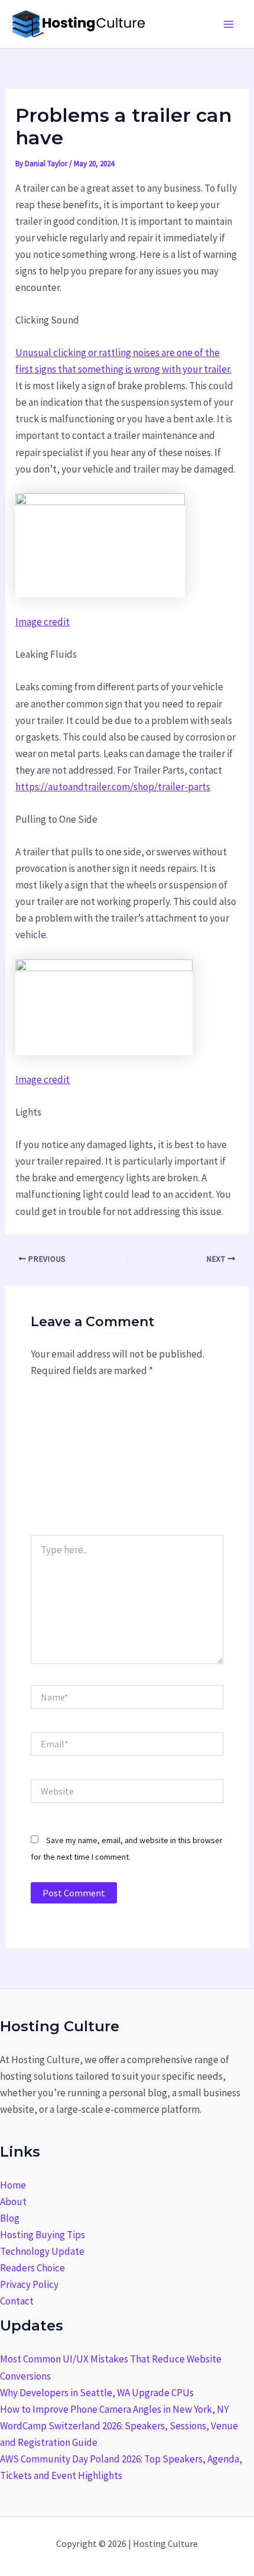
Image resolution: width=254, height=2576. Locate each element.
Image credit (43, 622)
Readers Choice (32, 2268)
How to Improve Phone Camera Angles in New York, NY (114, 2409)
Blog (10, 2218)
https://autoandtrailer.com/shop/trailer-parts (113, 787)
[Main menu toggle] (229, 24)
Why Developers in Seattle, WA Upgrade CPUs (97, 2393)
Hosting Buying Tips (43, 2235)
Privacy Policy (29, 2284)
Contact (17, 2301)
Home (13, 2185)
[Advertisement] (127, 1462)
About (13, 2202)
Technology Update (42, 2251)
